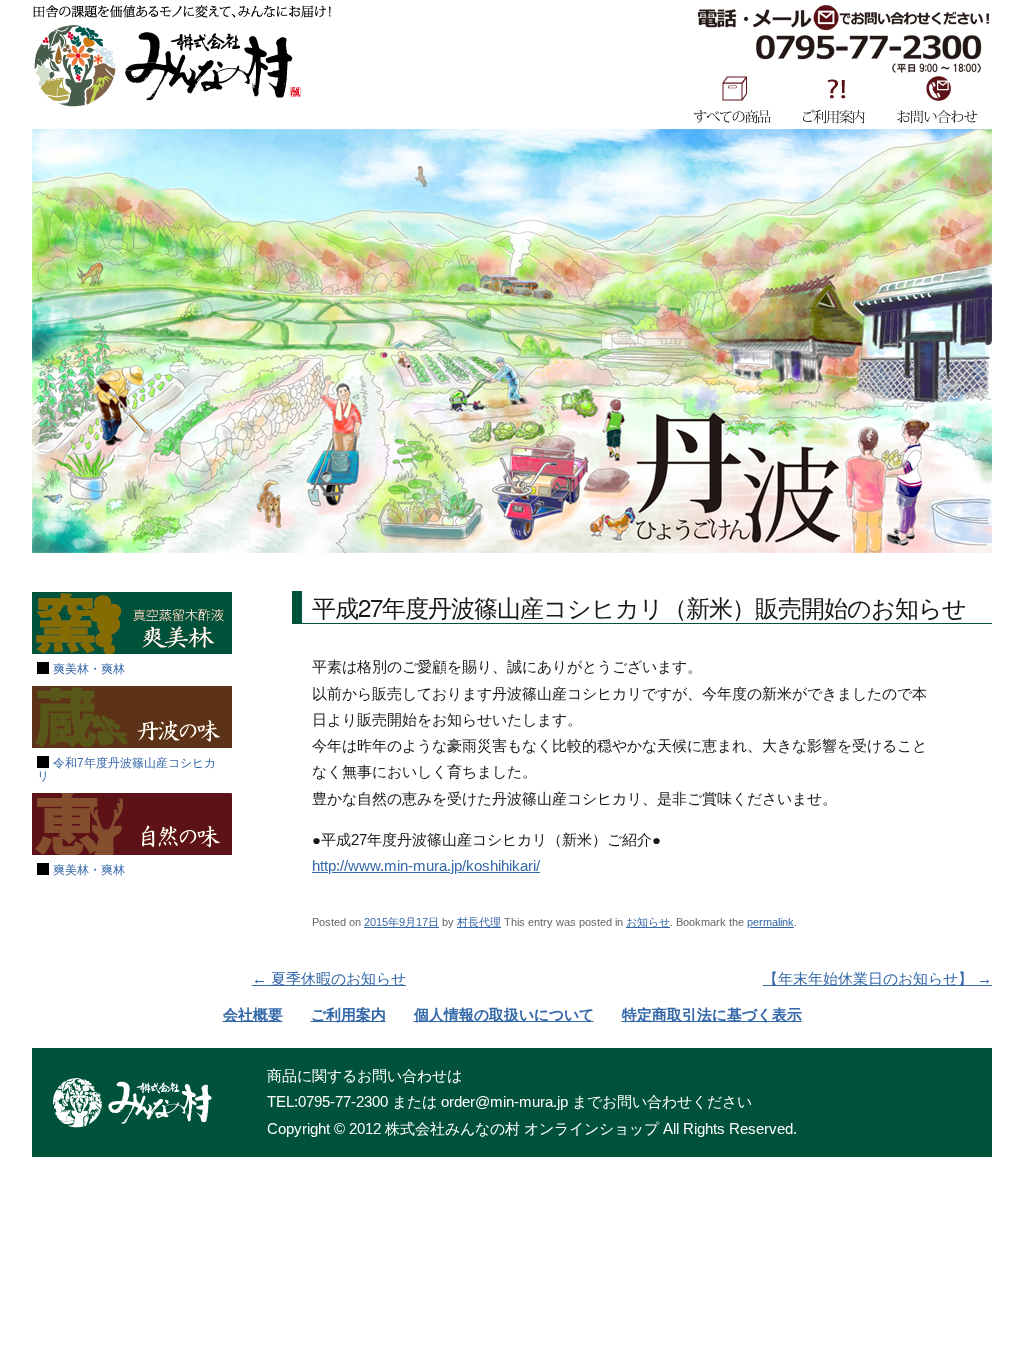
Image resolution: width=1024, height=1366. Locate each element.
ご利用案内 (834, 99)
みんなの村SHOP (167, 66)
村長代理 (479, 922)
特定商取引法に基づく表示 (712, 1014)
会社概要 (253, 1014)
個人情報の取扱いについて (504, 1014)
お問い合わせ (937, 99)
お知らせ (648, 922)
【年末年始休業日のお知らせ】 (877, 978)
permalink (770, 922)
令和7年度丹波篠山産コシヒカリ (126, 769)
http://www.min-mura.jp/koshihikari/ (426, 865)
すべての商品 (732, 99)
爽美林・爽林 (89, 669)
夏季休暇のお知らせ (329, 978)
